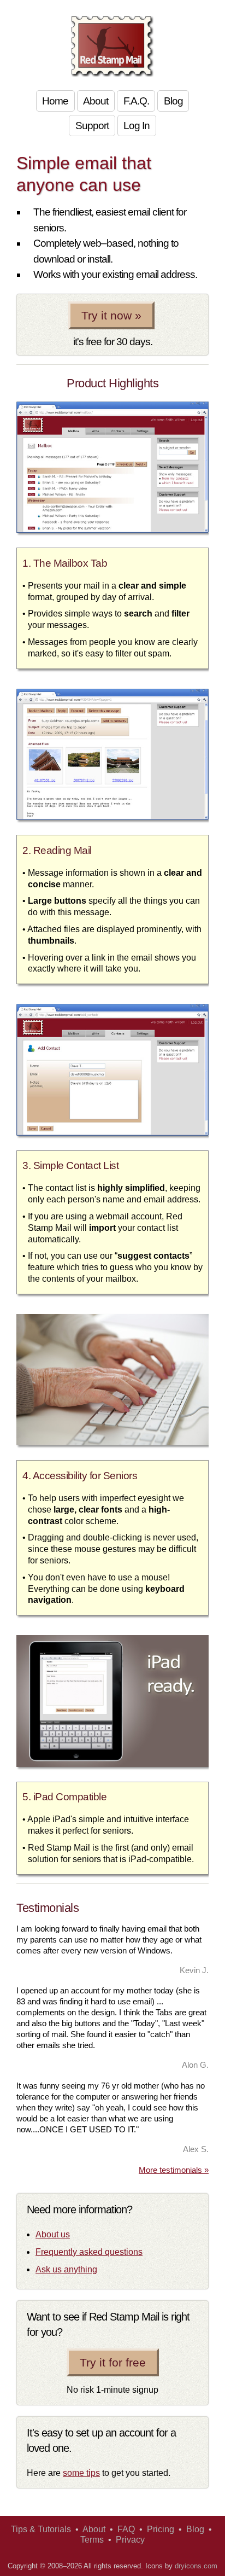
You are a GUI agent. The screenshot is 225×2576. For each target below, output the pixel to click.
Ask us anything (66, 2269)
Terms (92, 2540)
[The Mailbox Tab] (112, 530)
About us (53, 2234)
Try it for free (113, 2362)
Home (55, 101)
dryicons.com (196, 2566)
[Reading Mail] (112, 817)
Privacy (130, 2540)
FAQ (126, 2529)
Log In (137, 126)
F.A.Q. (136, 101)
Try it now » (111, 315)
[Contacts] (112, 1133)
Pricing (161, 2529)
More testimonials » (174, 2170)
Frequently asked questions (89, 2252)
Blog (173, 101)
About (96, 101)
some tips (81, 2473)
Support (92, 126)
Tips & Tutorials (41, 2529)
